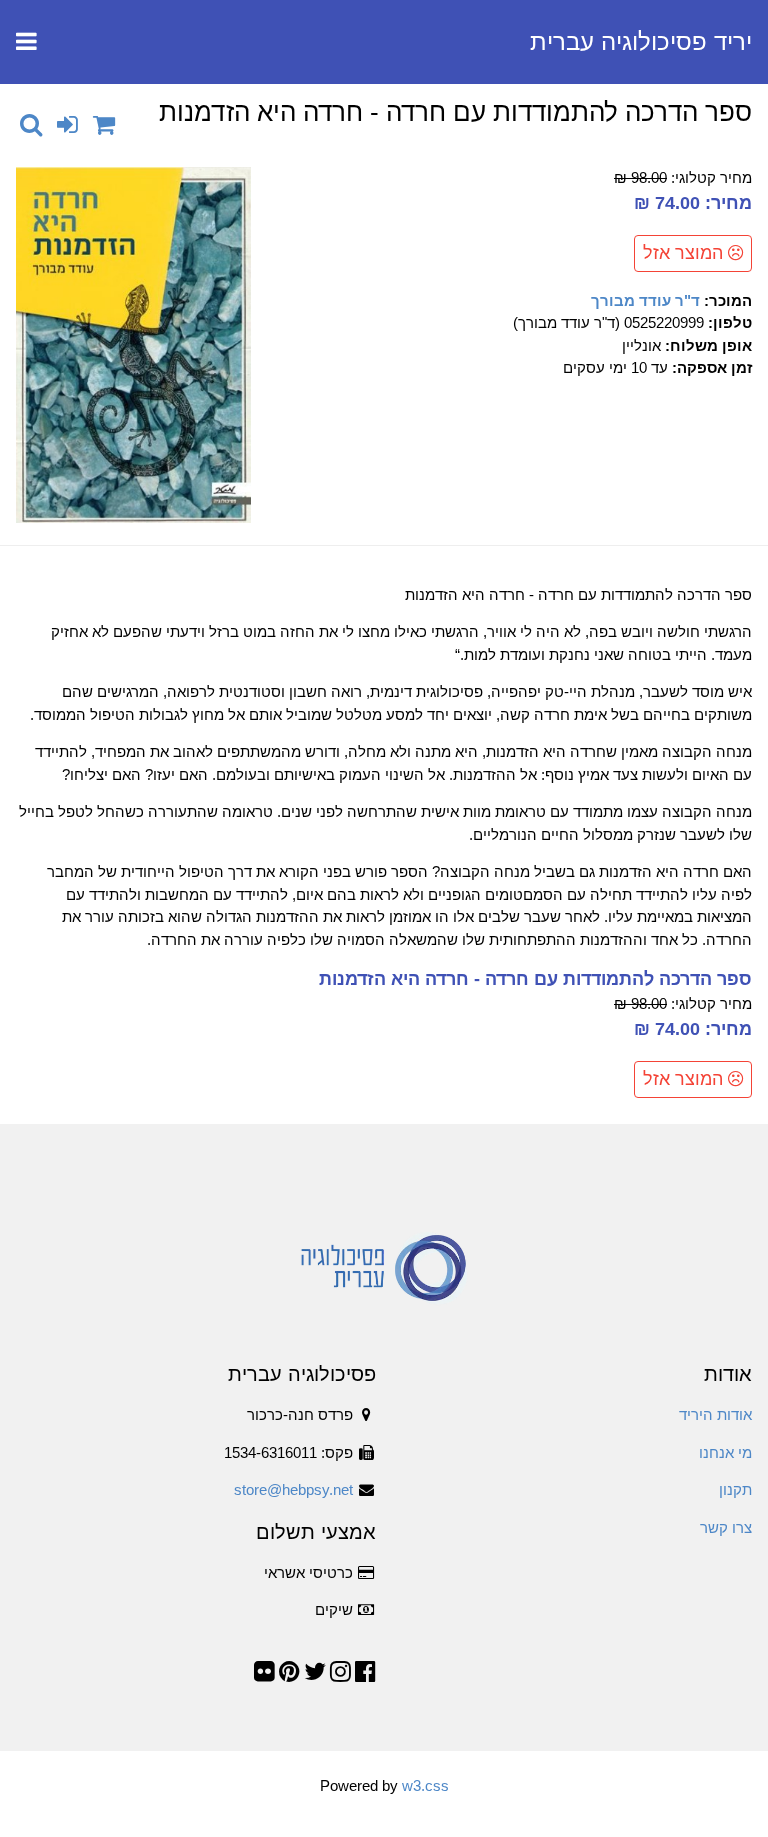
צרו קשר (726, 1527)
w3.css (425, 1785)
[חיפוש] (31, 124)
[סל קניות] (104, 124)
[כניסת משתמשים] (67, 124)
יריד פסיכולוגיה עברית (641, 41)
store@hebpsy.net (293, 1489)
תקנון (735, 1489)
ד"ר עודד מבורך (645, 300)
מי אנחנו (725, 1452)
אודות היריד (715, 1414)
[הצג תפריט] (26, 42)
